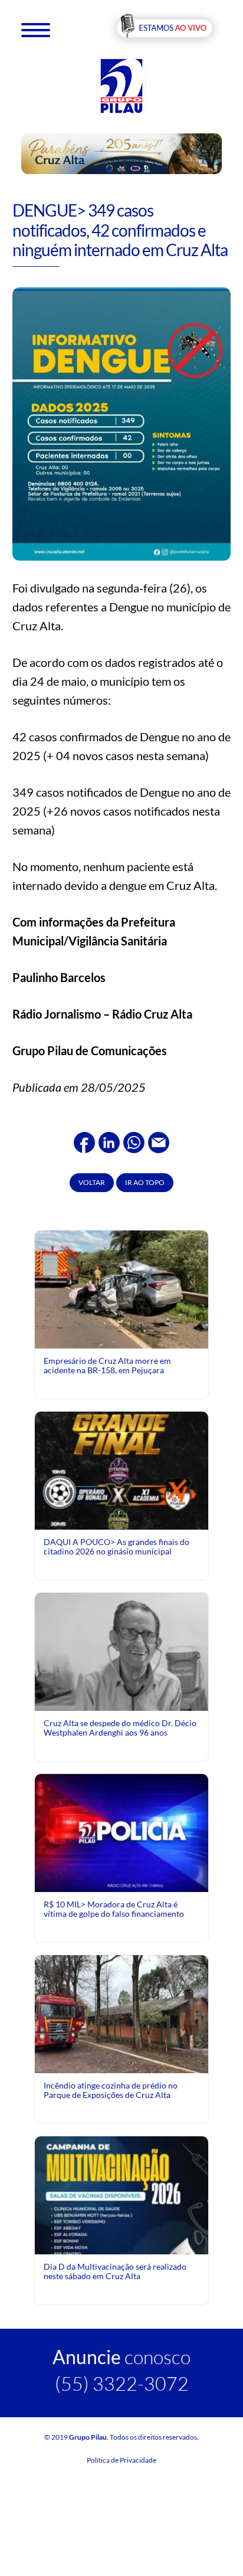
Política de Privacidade (121, 2460)
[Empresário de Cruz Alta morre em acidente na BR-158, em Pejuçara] (121, 1291)
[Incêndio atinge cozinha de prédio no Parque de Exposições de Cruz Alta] (121, 2013)
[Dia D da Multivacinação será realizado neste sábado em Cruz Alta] (121, 2243)
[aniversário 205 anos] (122, 153)
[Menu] (36, 29)
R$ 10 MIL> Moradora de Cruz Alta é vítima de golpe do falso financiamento (114, 1909)
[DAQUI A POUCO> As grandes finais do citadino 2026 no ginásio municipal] (121, 1512)
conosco (121, 2357)
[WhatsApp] (134, 1141)
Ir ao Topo (145, 1182)
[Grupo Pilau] (121, 85)
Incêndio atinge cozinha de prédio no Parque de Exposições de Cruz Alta (111, 2090)
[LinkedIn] (109, 1141)
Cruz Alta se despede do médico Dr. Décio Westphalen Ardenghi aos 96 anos (120, 1728)
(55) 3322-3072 (122, 2383)
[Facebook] (84, 1141)
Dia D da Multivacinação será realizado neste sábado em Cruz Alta (115, 2271)
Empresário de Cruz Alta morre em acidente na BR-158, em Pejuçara (107, 1365)
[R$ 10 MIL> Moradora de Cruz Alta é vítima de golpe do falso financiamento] (121, 1832)
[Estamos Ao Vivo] (164, 29)
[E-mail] (159, 1141)
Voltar (92, 1182)
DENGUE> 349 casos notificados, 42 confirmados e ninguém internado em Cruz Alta (120, 230)
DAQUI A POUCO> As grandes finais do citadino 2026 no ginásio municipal (116, 1546)
